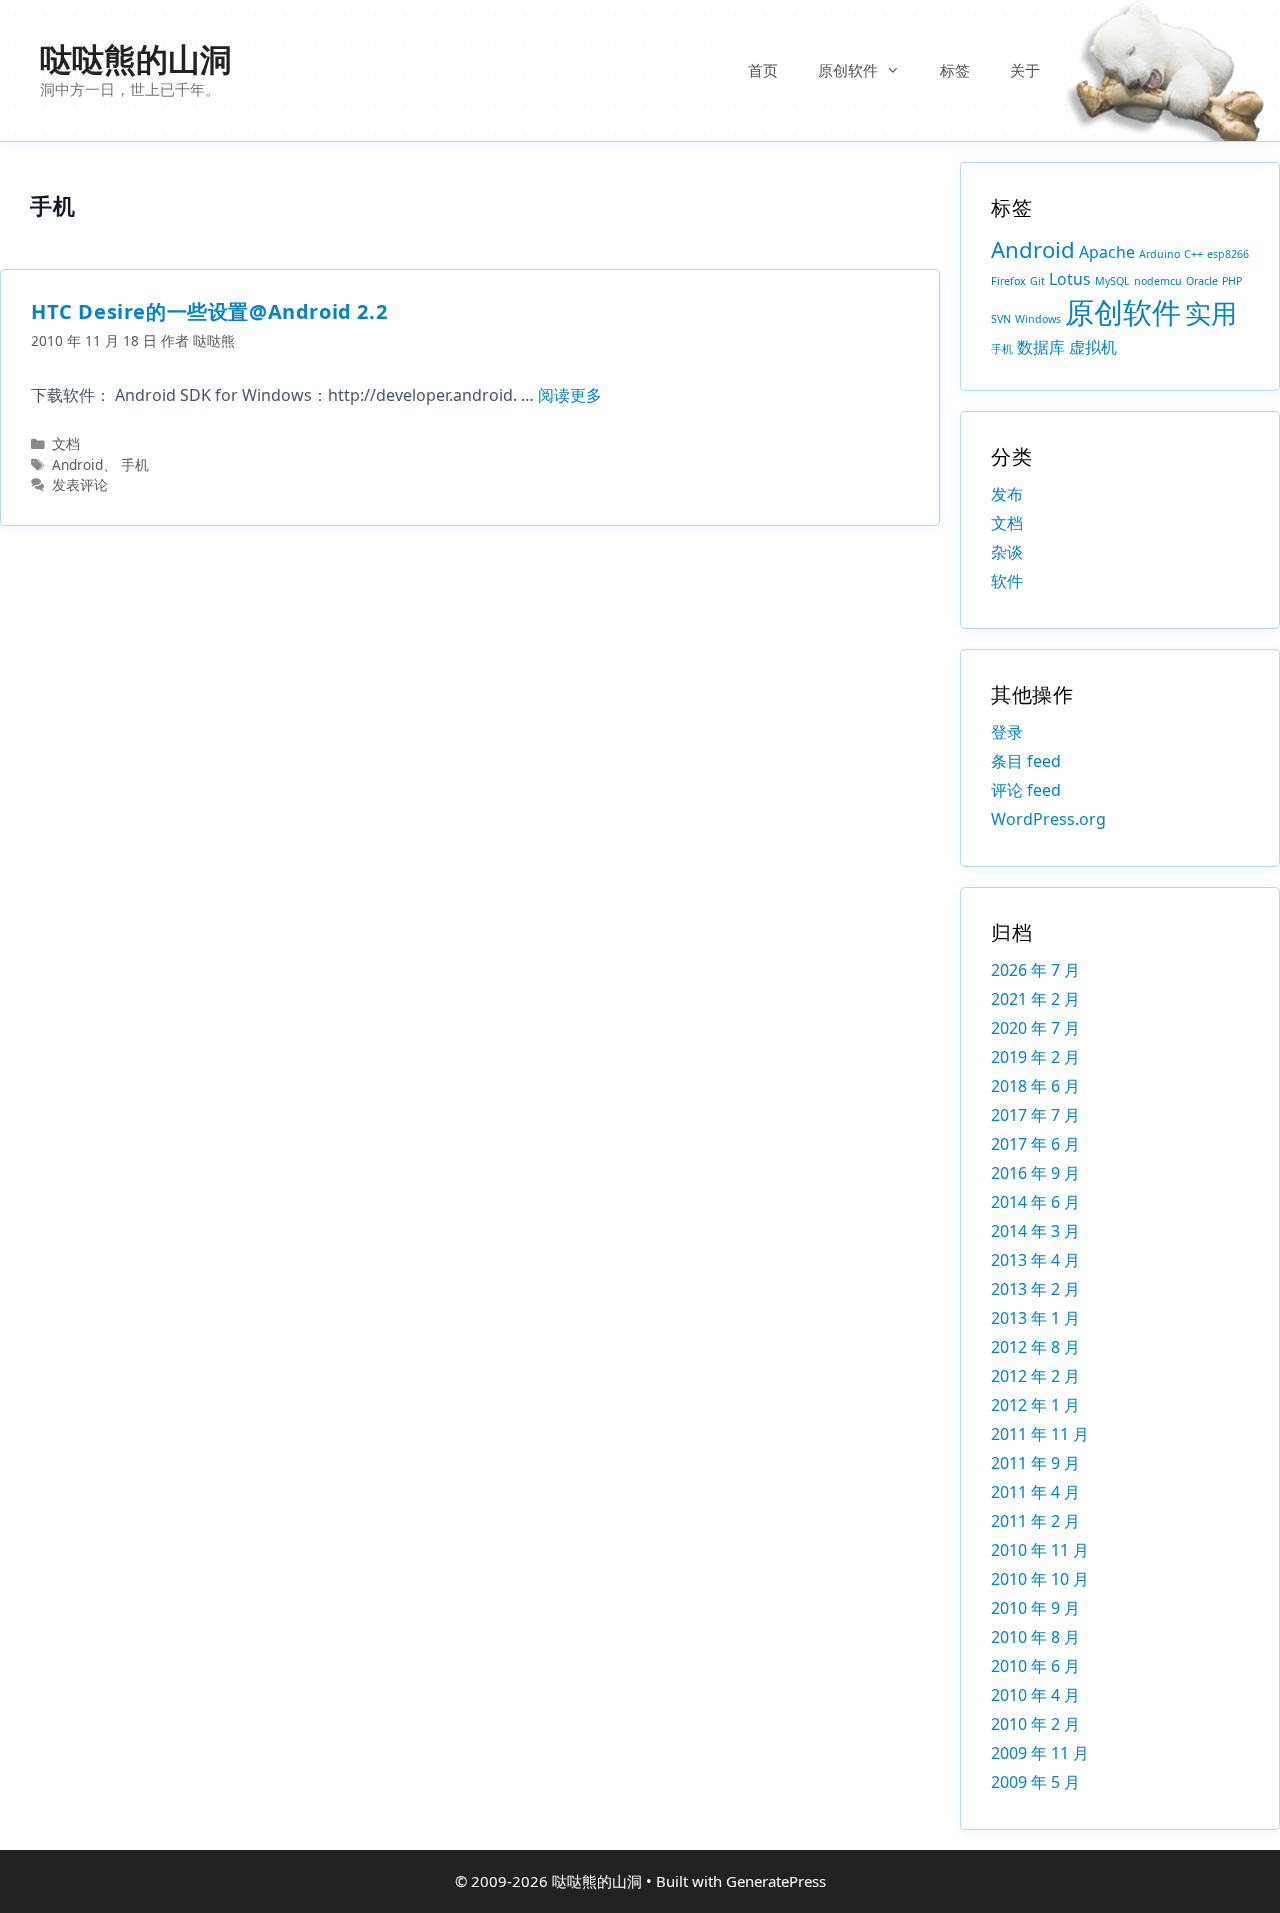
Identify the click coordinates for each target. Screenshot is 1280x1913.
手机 (135, 464)
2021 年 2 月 (1035, 999)
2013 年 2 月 (1035, 1289)
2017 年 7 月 (1035, 1115)
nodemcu (1158, 281)
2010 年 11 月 (1040, 1550)
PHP (1232, 281)
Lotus (1070, 279)
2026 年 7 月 (1035, 970)
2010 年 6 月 (1035, 1666)
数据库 (1041, 347)
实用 (1211, 313)
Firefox (1008, 281)
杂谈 (1007, 552)
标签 (955, 70)
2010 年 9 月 (1035, 1608)
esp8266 (1228, 254)
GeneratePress (776, 1881)
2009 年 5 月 (1035, 1782)
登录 (1007, 732)
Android (77, 464)
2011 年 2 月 (1035, 1521)
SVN (1001, 319)
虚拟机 (1093, 347)
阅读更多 (570, 395)
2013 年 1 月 (1035, 1318)
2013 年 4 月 (1035, 1260)
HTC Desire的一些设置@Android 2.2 (209, 311)
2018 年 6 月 (1035, 1086)
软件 (1007, 581)
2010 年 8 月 (1035, 1637)
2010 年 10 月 (1040, 1579)
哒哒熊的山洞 (136, 58)
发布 (1007, 494)
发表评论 (80, 484)
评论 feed (1026, 790)
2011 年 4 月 (1035, 1492)
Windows (1038, 319)
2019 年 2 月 (1035, 1057)
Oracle (1202, 281)
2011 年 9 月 (1035, 1463)
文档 (66, 443)
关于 (1025, 70)
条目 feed (1026, 761)
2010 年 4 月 (1035, 1695)
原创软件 (848, 70)
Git (1037, 281)
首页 (763, 70)
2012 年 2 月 (1035, 1376)
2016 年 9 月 (1035, 1173)
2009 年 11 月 (1040, 1753)
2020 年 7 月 (1035, 1028)
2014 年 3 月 (1035, 1231)
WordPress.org (1048, 819)
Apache (1107, 252)
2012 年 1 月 (1035, 1405)
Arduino (1159, 254)
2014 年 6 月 (1035, 1202)
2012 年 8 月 (1035, 1347)
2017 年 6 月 (1035, 1144)
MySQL (1112, 281)
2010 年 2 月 (1035, 1724)
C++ (1193, 254)
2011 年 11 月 (1040, 1434)
